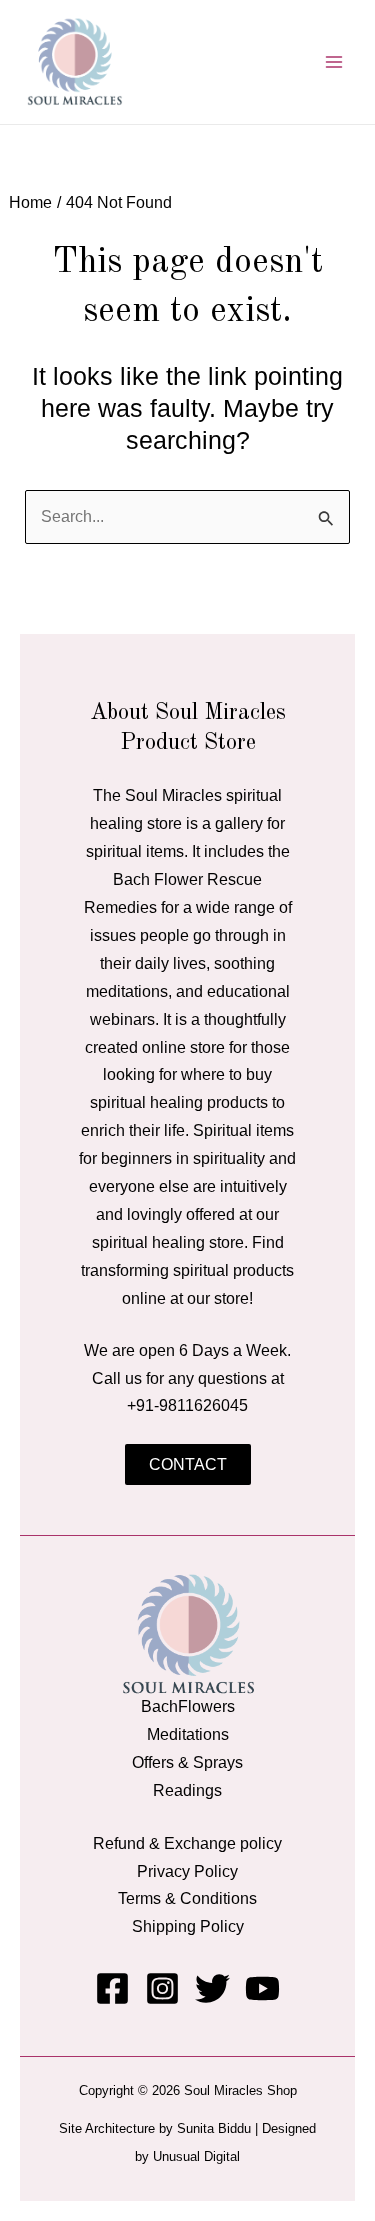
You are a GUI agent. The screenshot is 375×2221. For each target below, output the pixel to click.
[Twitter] (212, 1988)
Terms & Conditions (187, 1898)
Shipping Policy (188, 1926)
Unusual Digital (196, 2156)
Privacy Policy (187, 1871)
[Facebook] (112, 1988)
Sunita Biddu (214, 2128)
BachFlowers (188, 1706)
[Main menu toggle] (333, 62)
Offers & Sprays (187, 1762)
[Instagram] (162, 1988)
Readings (187, 1790)
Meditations (188, 1734)
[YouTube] (262, 1988)
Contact (188, 1464)
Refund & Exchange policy (187, 1843)
